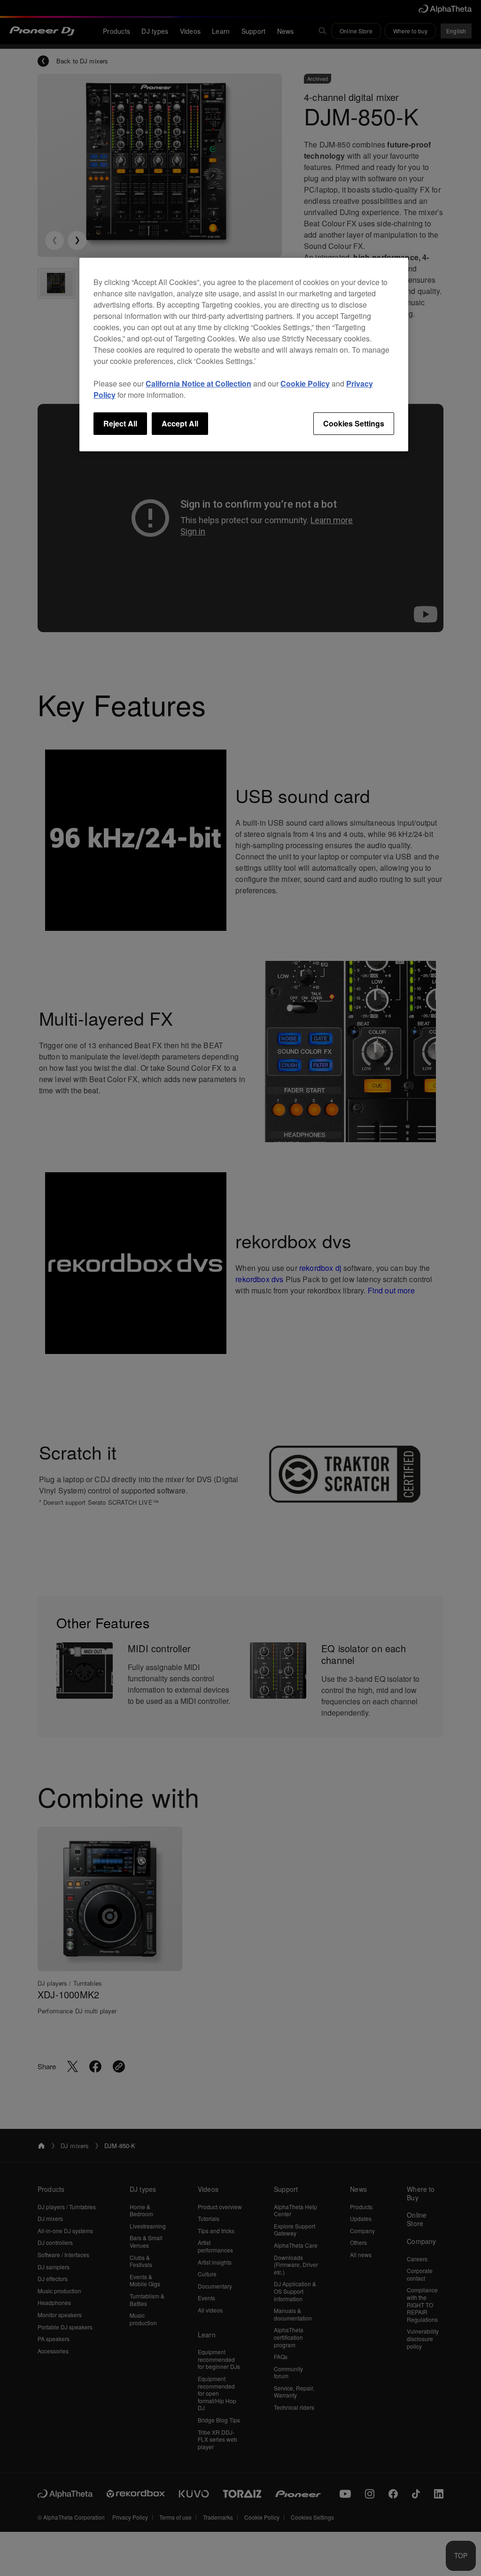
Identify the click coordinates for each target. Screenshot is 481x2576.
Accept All (180, 423)
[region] (244, 355)
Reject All (120, 423)
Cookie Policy (305, 383)
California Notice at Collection (198, 383)
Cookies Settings (354, 423)
